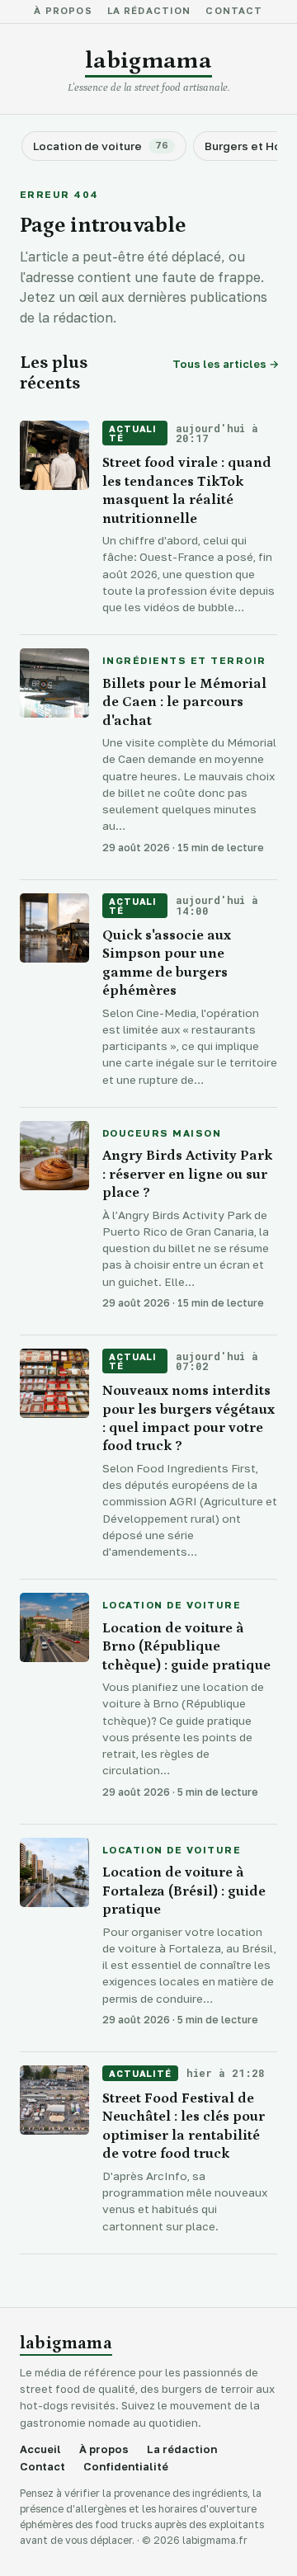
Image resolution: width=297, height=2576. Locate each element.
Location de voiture (172, 1606)
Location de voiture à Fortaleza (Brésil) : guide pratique (184, 1891)
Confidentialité (126, 2467)
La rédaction (149, 12)
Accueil (40, 2449)
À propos (63, 12)
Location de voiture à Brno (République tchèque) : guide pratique (186, 1647)
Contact (234, 12)
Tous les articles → (225, 364)
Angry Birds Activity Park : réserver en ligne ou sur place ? (187, 1174)
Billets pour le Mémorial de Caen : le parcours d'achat (184, 702)
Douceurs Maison (162, 1134)
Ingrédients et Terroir (184, 662)
